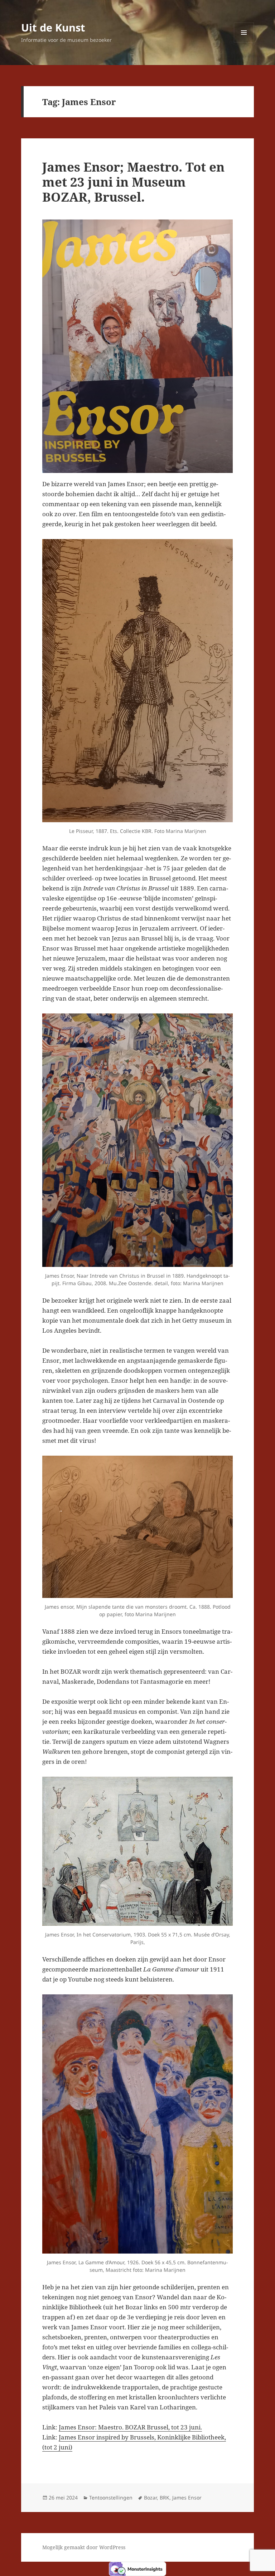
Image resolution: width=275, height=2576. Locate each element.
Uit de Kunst (53, 27)
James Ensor (187, 2498)
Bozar (150, 2498)
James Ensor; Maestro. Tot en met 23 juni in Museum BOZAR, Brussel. (133, 182)
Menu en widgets (244, 42)
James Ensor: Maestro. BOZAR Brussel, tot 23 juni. (130, 2427)
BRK (165, 2498)
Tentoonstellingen (111, 2498)
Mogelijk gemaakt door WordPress (84, 2547)
